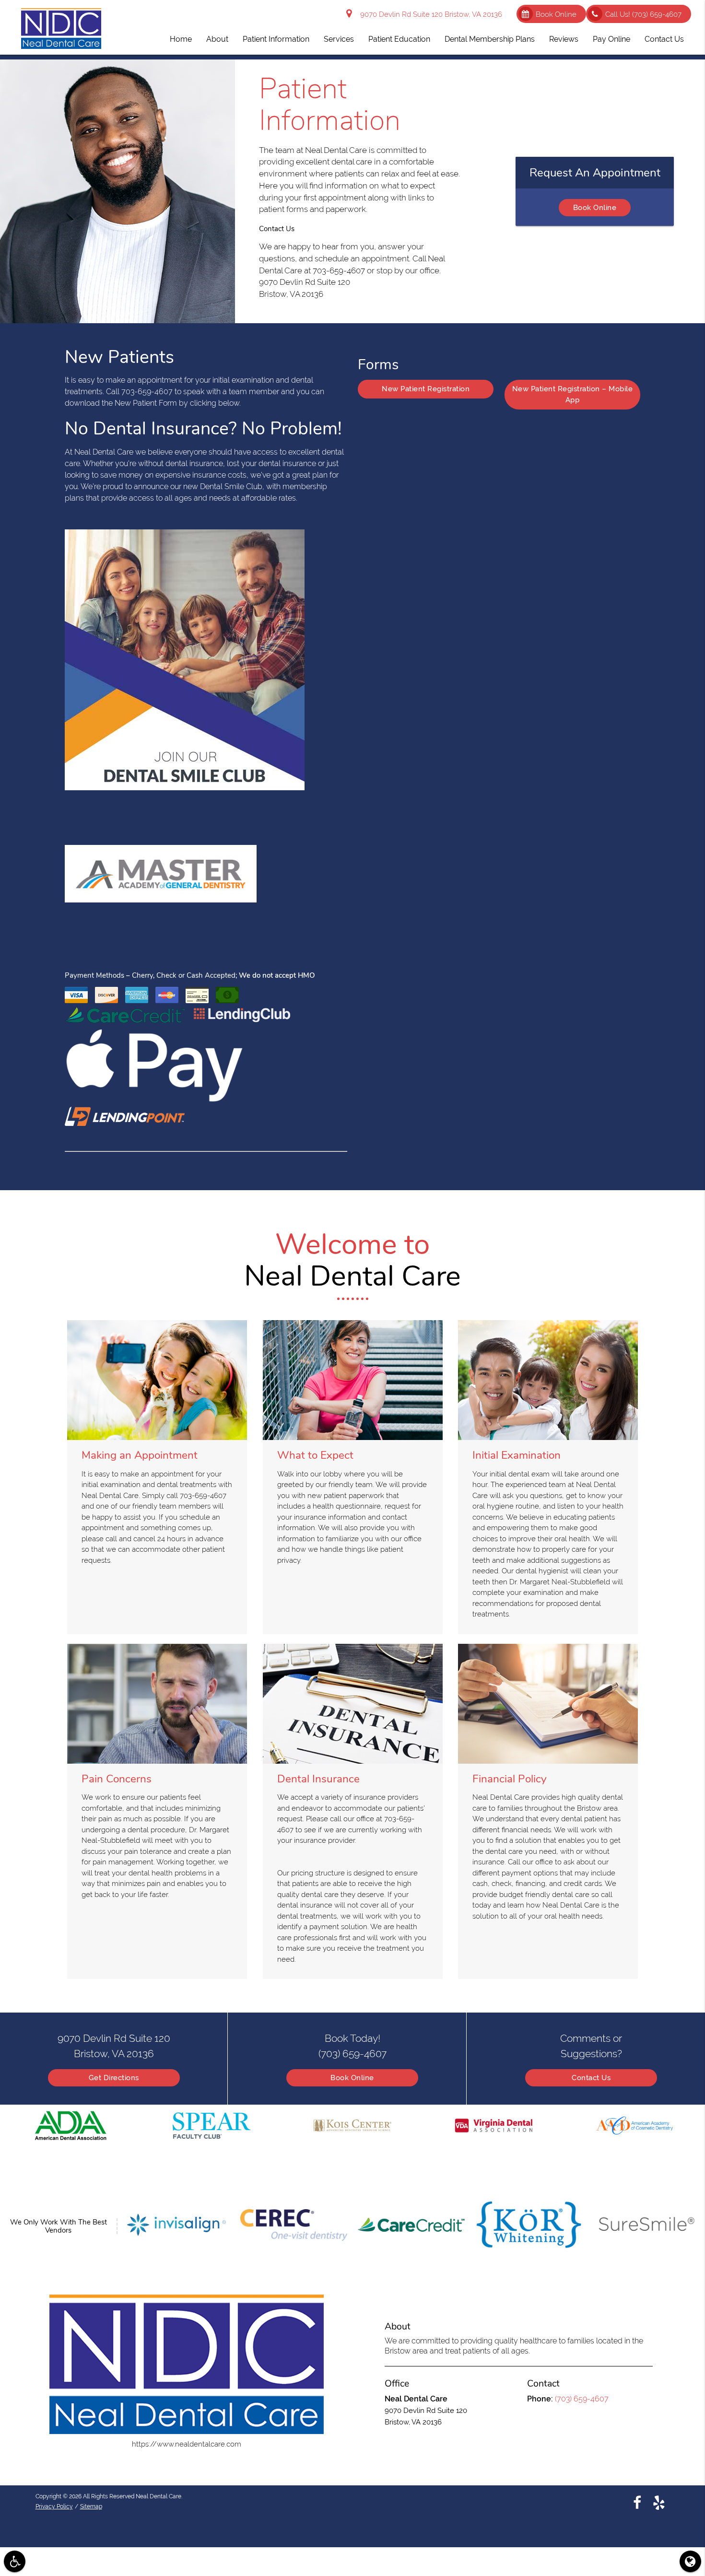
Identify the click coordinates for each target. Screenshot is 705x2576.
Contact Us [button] (664, 39)
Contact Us (591, 2078)
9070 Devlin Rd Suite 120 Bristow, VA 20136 (429, 14)
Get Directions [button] (114, 2078)
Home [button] (181, 39)
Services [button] (339, 39)
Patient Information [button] (276, 39)
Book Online (556, 14)
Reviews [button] (564, 39)
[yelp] (659, 2503)
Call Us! (643, 14)
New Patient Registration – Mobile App (573, 394)
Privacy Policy (54, 2506)
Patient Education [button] (399, 39)
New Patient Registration (426, 389)
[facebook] (637, 2503)
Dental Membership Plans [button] (490, 39)
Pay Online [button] (611, 39)
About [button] (217, 39)
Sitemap (91, 2506)
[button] (15, 2561)
